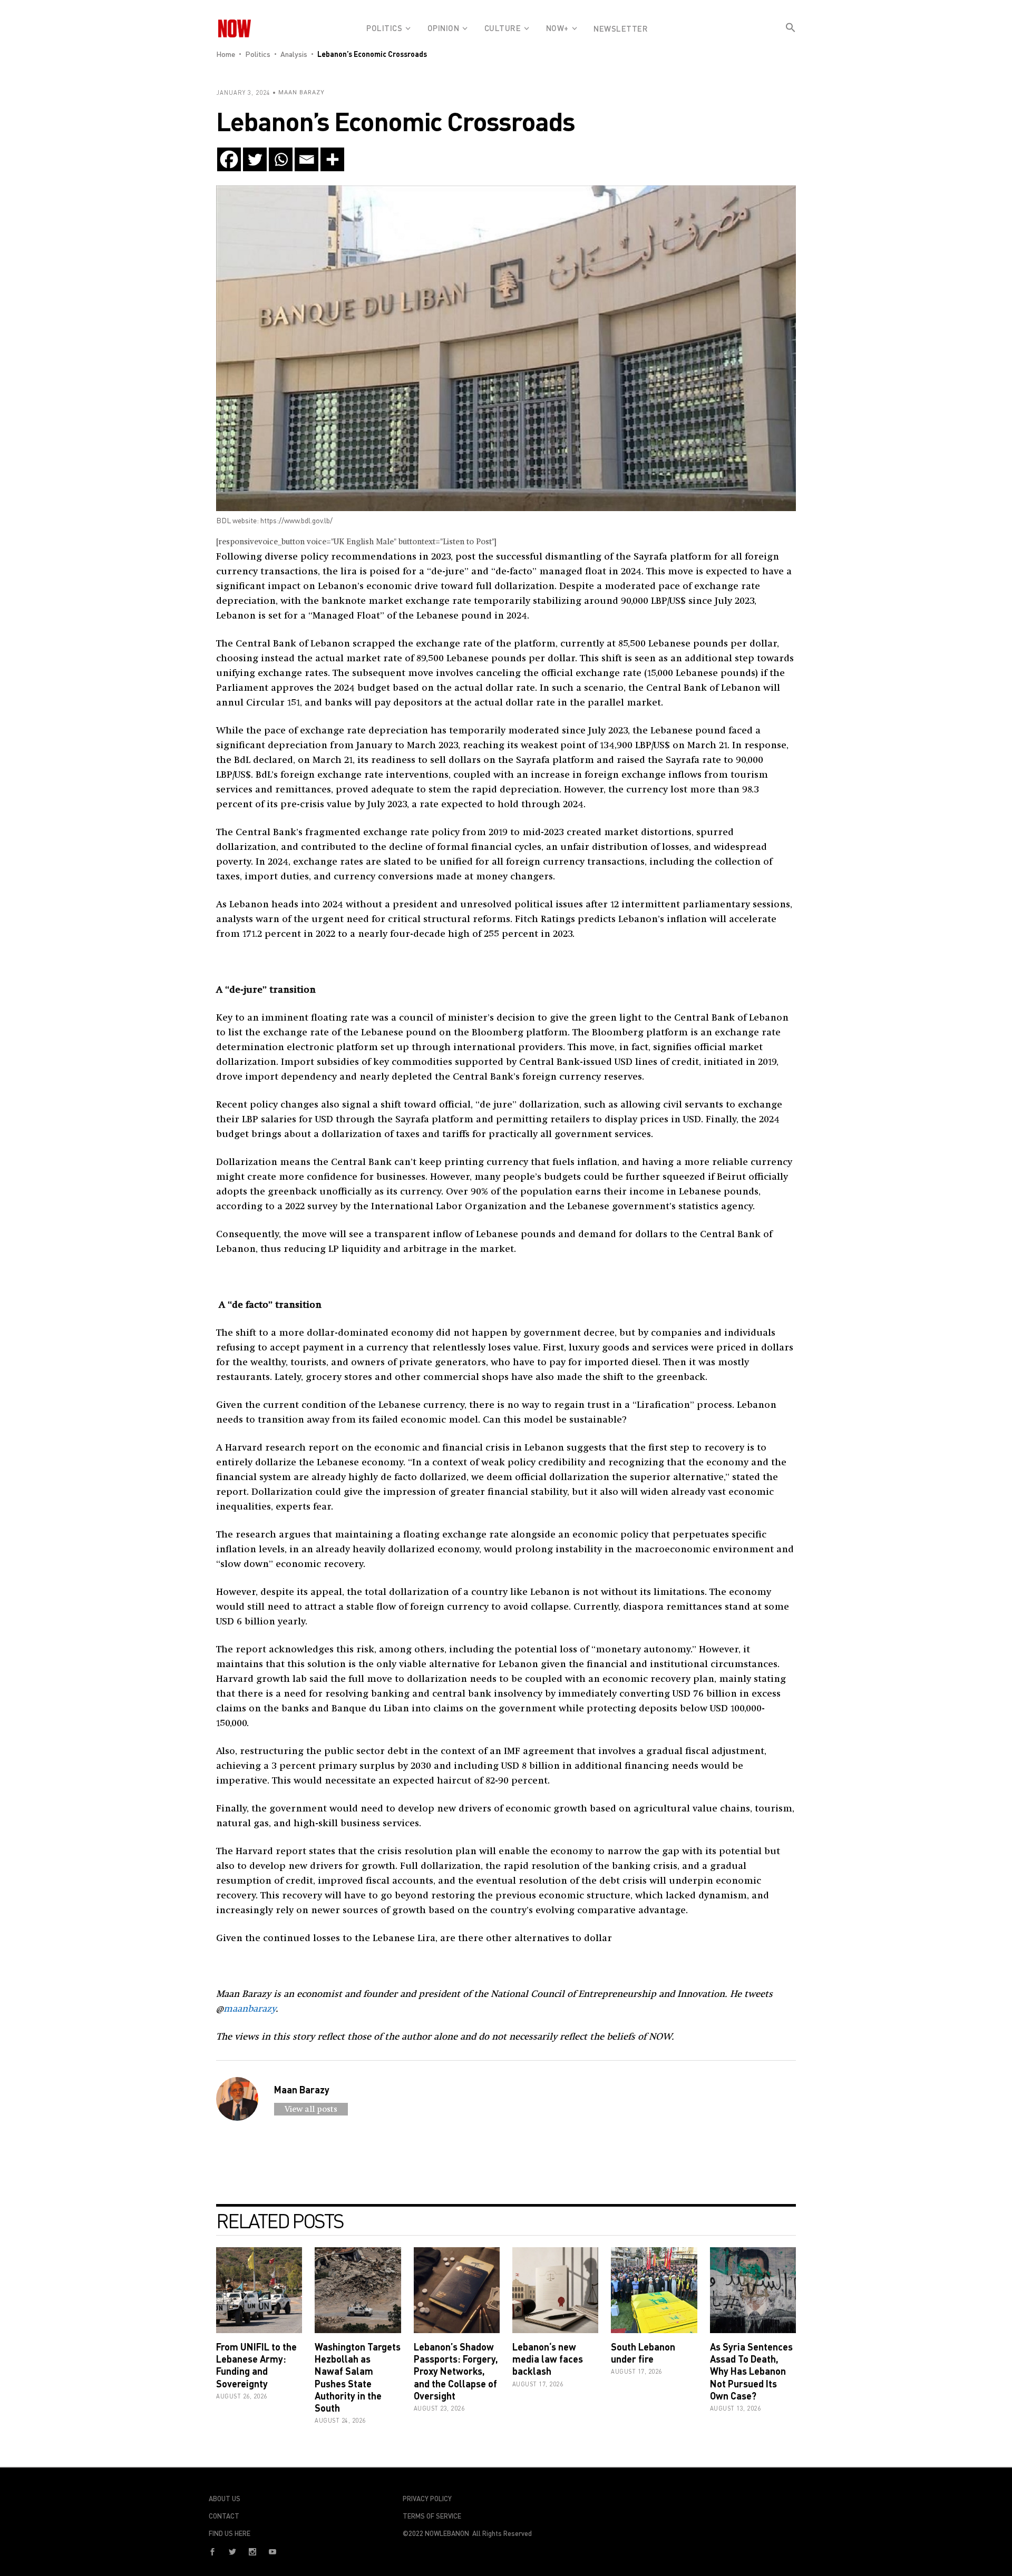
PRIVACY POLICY (427, 2499)
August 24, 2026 (340, 2420)
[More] (332, 159)
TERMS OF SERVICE (432, 2516)
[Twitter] (255, 159)
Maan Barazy (301, 92)
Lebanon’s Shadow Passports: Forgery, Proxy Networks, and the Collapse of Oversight (456, 2371)
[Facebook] (229, 159)
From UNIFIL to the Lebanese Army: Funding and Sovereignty (256, 2365)
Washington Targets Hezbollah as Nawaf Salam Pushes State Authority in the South (358, 2377)
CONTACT (224, 2516)
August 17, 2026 (538, 2384)
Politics (258, 54)
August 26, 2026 (242, 2396)
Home (226, 54)
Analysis (294, 54)
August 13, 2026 (736, 2408)
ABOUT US (225, 2499)
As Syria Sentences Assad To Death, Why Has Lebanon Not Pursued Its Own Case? (751, 2371)
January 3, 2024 (243, 92)
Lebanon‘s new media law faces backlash (548, 2359)
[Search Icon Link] (791, 36)
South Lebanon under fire (643, 2353)
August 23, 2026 (439, 2408)
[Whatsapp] (281, 159)
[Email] (306, 159)
